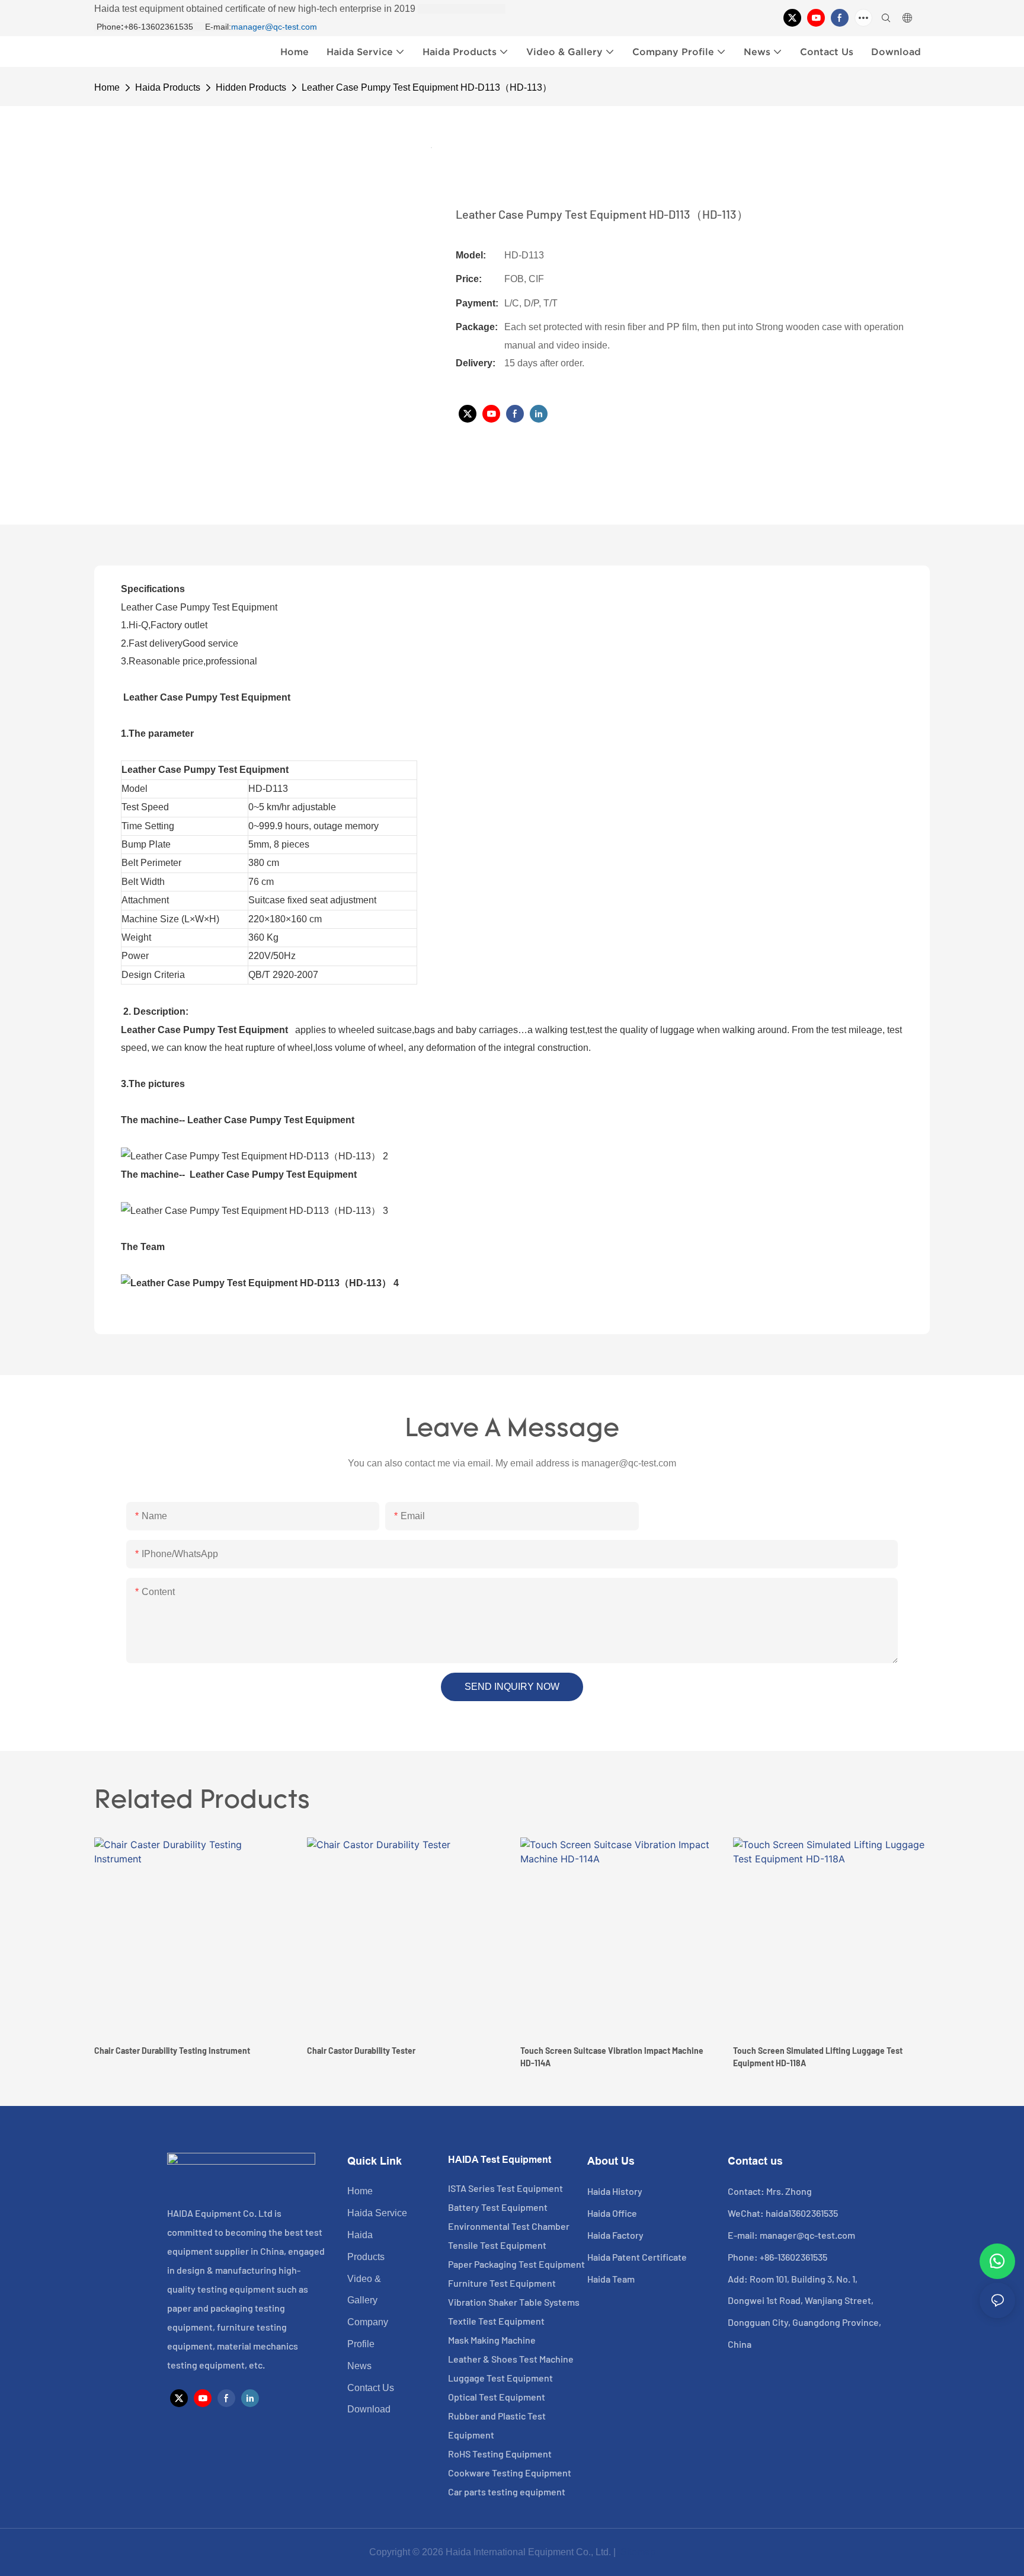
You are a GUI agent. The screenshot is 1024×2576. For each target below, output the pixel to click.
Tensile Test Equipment (497, 2245)
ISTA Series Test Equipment (505, 2188)
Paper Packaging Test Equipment (516, 2264)
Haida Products (168, 87)
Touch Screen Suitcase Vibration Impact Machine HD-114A (612, 2057)
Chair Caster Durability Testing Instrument (172, 2051)
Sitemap (637, 2552)
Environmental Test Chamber (509, 2226)
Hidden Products (251, 87)
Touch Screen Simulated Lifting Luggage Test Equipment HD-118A (818, 2057)
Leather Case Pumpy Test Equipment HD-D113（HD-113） (427, 87)
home (107, 87)
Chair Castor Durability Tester (361, 2051)
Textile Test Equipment (496, 2321)
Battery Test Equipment (498, 2207)
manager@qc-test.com (274, 27)
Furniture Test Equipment (502, 2283)
